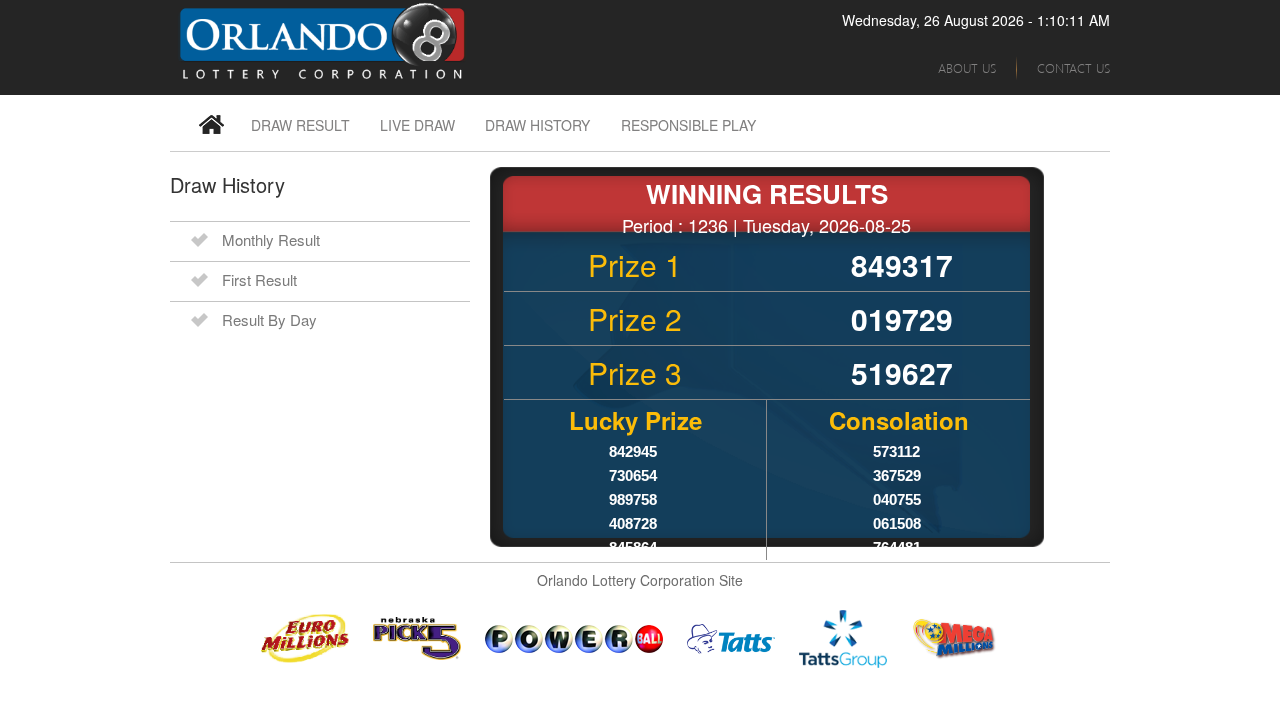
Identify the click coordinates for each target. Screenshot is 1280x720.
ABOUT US (967, 67)
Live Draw (417, 125)
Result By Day (269, 319)
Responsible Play (688, 125)
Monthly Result (271, 239)
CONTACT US (1073, 67)
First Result (259, 279)
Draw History (537, 125)
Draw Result (300, 125)
